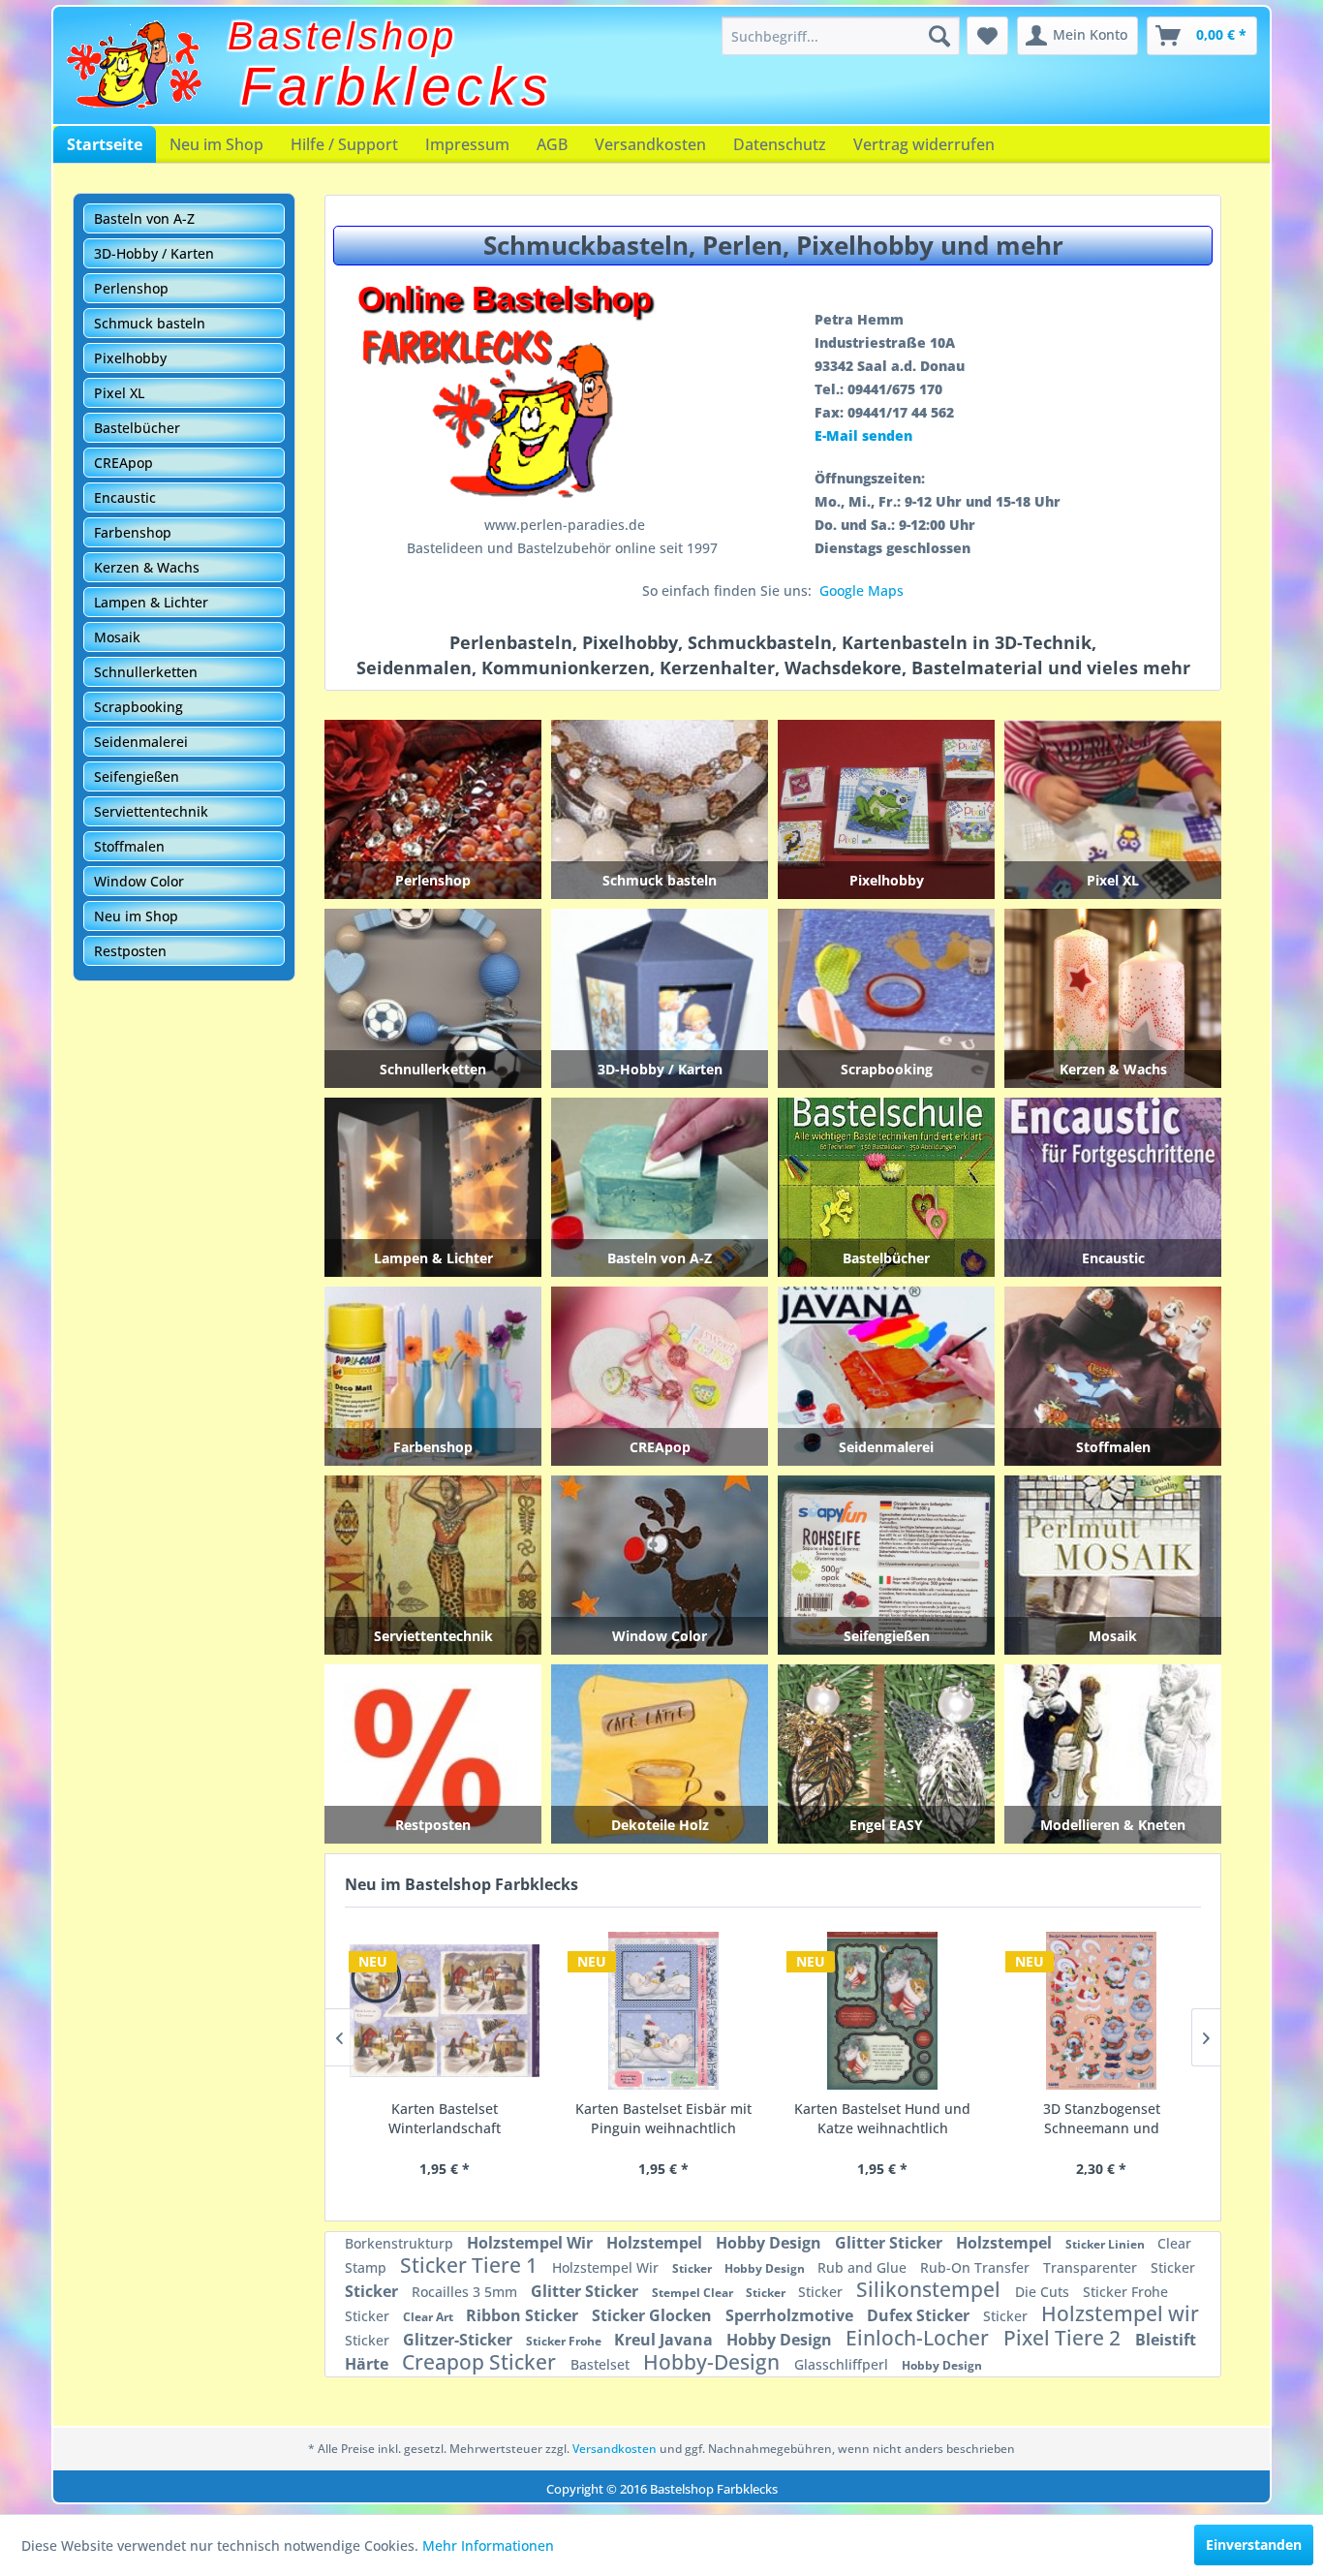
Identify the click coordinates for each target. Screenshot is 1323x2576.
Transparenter (1092, 2267)
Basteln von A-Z (144, 218)
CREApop (123, 463)
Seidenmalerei (141, 742)
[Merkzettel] (987, 36)
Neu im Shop (216, 144)
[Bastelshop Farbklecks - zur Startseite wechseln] (134, 65)
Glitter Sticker (891, 2243)
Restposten (130, 951)
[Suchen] (939, 36)
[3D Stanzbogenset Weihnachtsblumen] (1101, 2011)
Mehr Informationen (488, 2545)
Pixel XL (119, 393)
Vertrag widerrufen (924, 144)
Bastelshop (342, 36)
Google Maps (861, 590)
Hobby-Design (714, 2362)
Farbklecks (397, 86)
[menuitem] (841, 36)
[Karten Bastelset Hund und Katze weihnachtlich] (663, 2011)
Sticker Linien (1107, 2244)
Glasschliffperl (843, 2364)
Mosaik (117, 637)
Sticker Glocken (654, 2315)
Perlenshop (131, 288)
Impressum (467, 144)
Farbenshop (133, 532)
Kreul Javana (665, 2340)
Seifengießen (137, 776)
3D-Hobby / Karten (154, 253)
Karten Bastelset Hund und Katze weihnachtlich (663, 2118)
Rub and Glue (864, 2267)
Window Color (139, 881)
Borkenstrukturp (401, 2243)
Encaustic (125, 497)
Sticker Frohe (1125, 2292)
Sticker (693, 2268)
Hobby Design (770, 2243)
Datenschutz (780, 144)
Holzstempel (656, 2243)
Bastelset (602, 2364)
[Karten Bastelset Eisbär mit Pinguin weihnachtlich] (445, 2011)
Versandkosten (650, 144)
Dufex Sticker (920, 2315)
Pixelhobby (130, 358)
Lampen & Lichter (151, 602)
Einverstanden (1254, 2545)
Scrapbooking (138, 707)
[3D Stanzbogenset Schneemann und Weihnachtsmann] (882, 2011)
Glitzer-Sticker (460, 2340)
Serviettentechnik (151, 811)
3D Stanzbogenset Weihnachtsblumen (1102, 2118)
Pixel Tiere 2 (1064, 2338)
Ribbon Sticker (524, 2315)
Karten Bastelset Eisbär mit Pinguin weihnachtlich (445, 2118)
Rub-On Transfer (977, 2267)
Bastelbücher (137, 428)
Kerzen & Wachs (147, 567)
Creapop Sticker (481, 2362)
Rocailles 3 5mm (466, 2292)
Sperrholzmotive (791, 2315)
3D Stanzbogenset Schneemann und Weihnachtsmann (883, 2119)
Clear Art (430, 2317)
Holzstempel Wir (532, 2243)
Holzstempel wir (1120, 2313)
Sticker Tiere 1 (471, 2265)
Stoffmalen (129, 846)
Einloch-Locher (920, 2338)
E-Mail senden (863, 435)
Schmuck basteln (150, 323)
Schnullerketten (146, 672)
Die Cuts (1044, 2292)
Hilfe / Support (344, 144)
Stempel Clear (694, 2293)
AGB (552, 144)
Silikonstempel (931, 2289)
